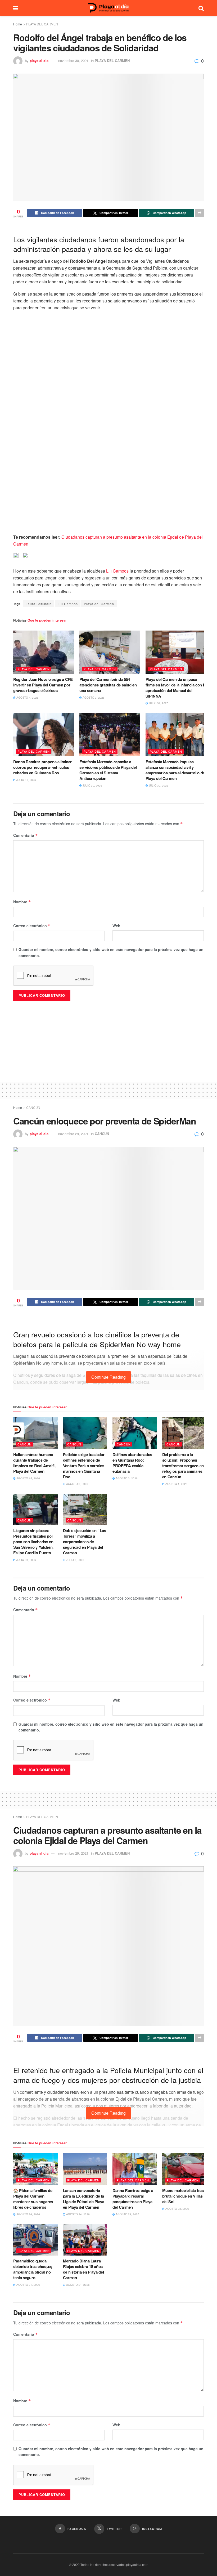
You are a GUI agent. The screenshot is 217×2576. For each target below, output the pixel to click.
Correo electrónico (32, 926)
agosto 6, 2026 (77, 1484)
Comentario (26, 835)
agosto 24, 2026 (28, 2214)
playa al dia (39, 61)
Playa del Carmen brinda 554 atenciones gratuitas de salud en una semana (108, 685)
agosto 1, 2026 (176, 1484)
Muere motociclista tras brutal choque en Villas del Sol (183, 2196)
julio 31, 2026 (158, 703)
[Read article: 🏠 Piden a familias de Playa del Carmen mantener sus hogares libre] (35, 2169)
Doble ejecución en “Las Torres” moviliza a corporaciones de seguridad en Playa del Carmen (85, 1542)
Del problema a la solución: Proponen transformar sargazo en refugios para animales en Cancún (183, 1466)
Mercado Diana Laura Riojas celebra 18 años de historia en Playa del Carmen (83, 2269)
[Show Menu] (16, 8)
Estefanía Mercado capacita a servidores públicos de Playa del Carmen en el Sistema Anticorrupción (108, 770)
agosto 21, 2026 (28, 2285)
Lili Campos (117, 571)
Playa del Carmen (99, 604)
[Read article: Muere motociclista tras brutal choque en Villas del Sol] (184, 2169)
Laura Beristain (39, 604)
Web (116, 926)
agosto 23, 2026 (177, 2209)
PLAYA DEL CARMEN (42, 24)
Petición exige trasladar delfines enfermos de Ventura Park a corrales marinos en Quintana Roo (84, 1466)
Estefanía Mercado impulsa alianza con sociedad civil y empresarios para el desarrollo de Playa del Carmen (175, 770)
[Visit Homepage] (108, 8)
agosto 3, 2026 (93, 698)
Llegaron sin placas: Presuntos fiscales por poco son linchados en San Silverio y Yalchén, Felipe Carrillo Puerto (33, 1542)
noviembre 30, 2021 (73, 61)
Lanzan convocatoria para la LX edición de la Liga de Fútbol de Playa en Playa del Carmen (84, 2199)
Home (18, 24)
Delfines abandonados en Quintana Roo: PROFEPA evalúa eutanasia (132, 1463)
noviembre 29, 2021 (73, 1134)
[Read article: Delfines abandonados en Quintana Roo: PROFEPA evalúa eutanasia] (135, 1433)
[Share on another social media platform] (200, 213)
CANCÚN (33, 1107)
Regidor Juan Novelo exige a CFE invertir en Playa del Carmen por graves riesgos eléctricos (43, 685)
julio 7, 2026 (75, 1560)
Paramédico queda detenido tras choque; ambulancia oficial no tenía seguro (33, 2269)
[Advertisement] (108, 1090)
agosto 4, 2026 (27, 698)
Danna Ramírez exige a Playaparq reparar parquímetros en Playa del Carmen (133, 2199)
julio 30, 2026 (92, 785)
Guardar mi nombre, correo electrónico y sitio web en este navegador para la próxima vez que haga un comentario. (111, 952)
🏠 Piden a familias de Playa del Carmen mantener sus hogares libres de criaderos (33, 2199)
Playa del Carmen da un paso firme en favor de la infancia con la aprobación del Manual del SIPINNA (176, 688)
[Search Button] (201, 8)
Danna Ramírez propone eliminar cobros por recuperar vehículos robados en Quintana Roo (42, 767)
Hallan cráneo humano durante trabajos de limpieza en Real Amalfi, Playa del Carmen (34, 1463)
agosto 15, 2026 (28, 1478)
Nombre (22, 902)
